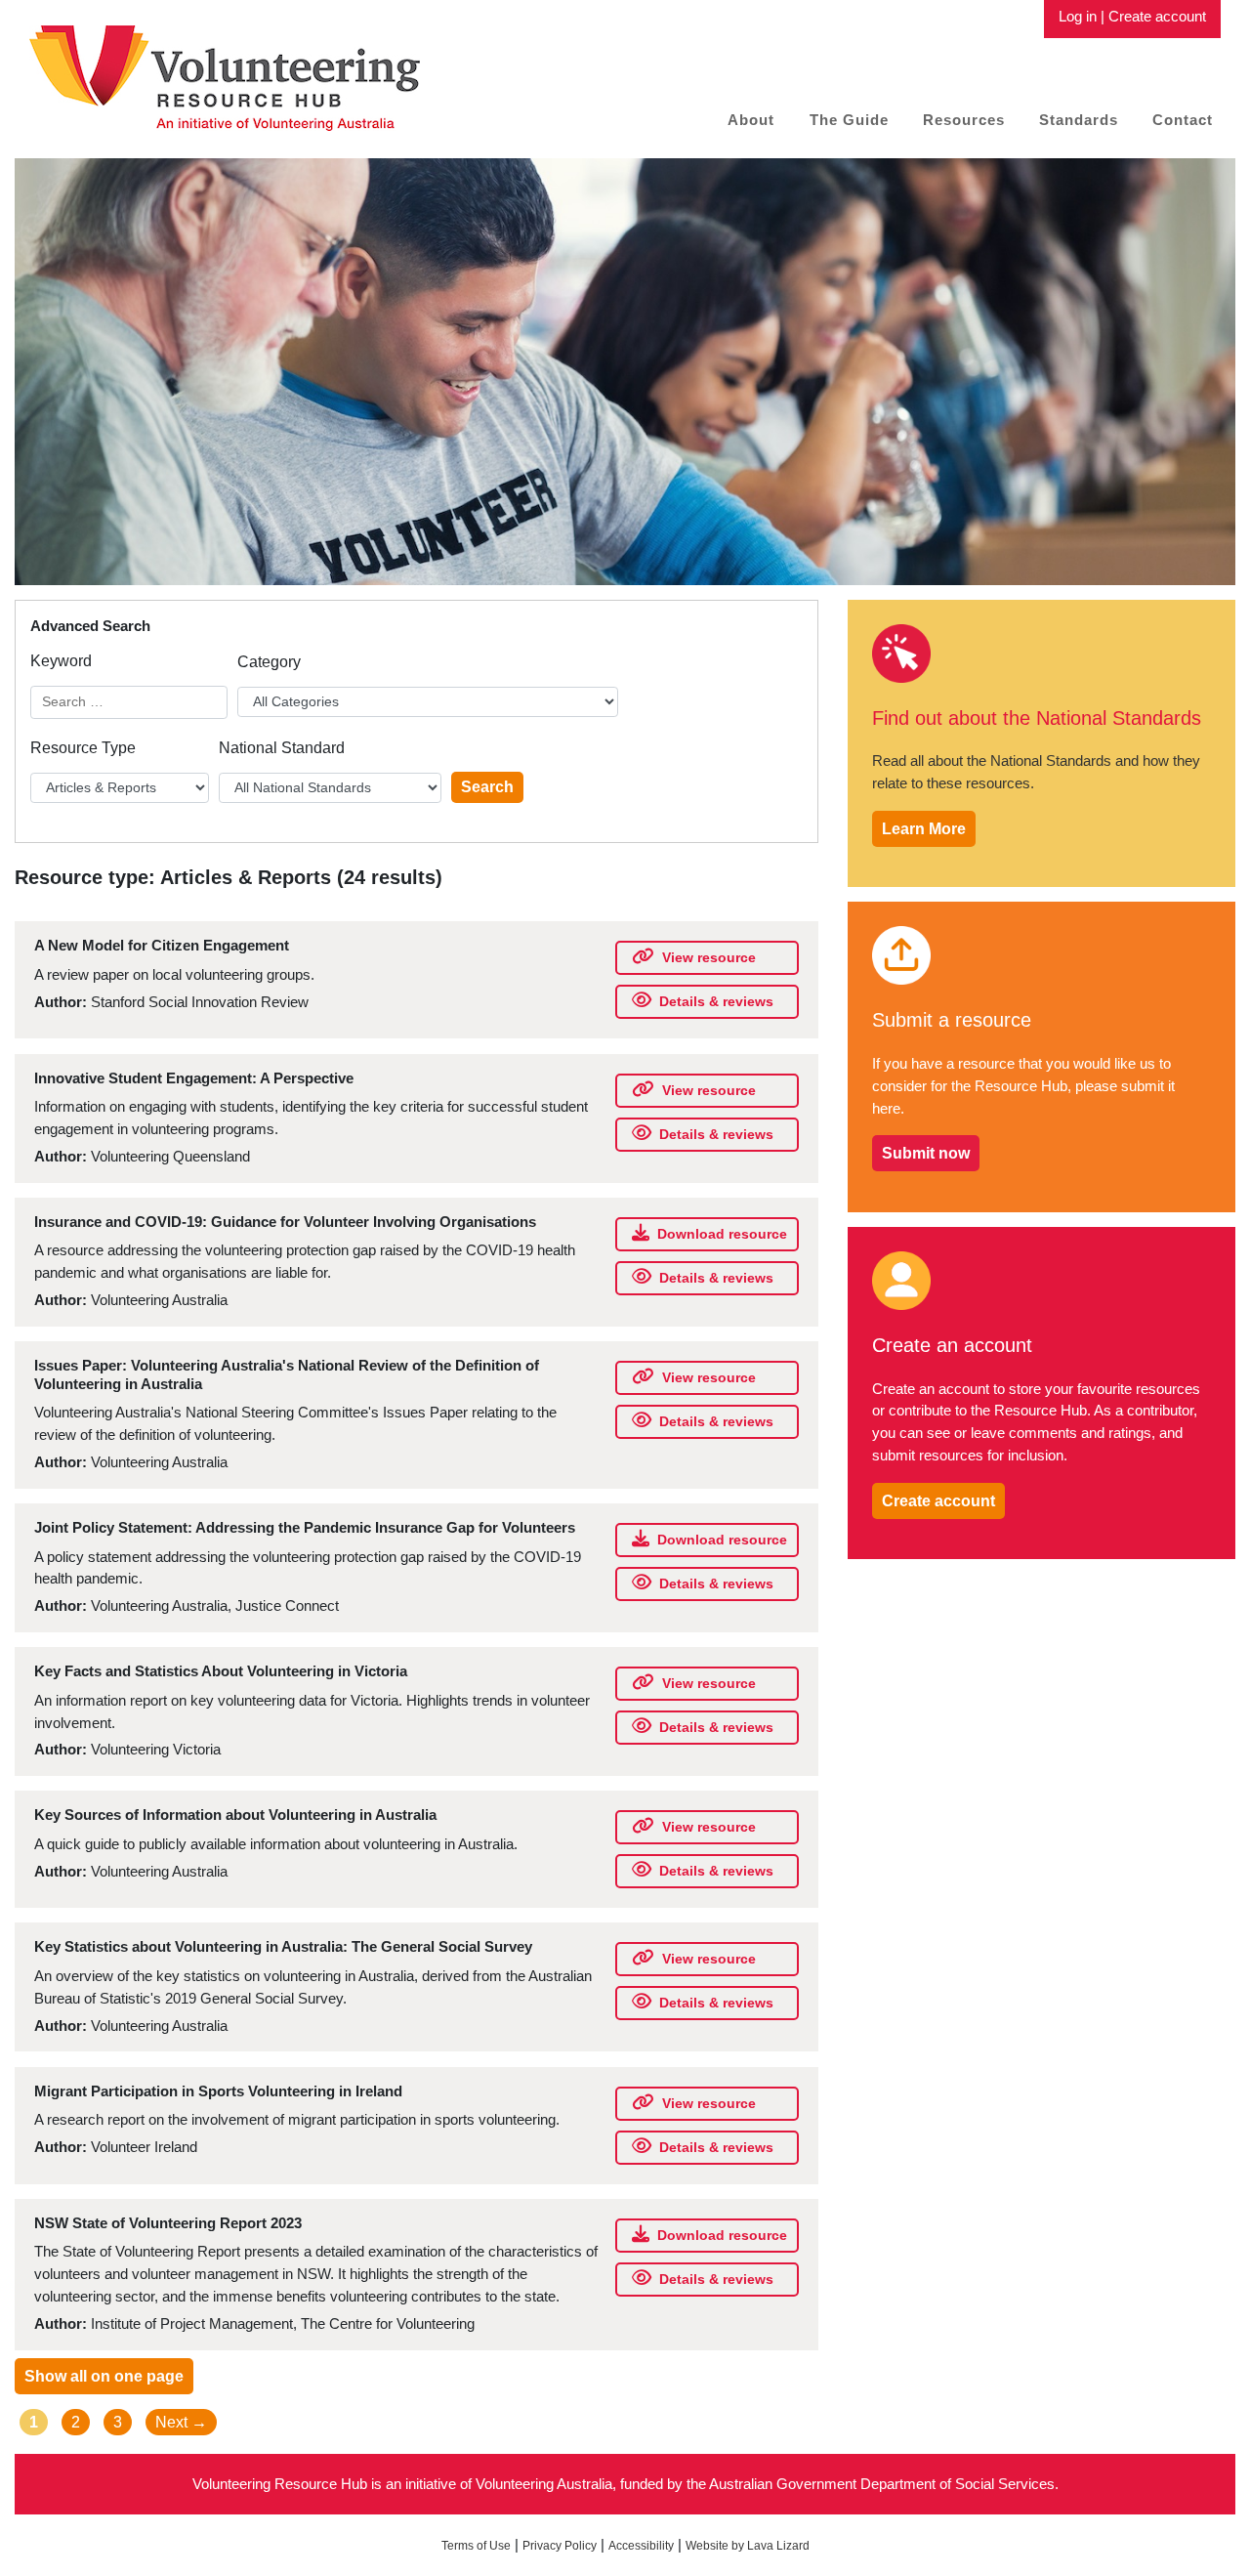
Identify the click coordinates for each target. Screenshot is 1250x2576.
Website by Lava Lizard (748, 2546)
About (751, 120)
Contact (1183, 120)
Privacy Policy (560, 2546)
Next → (181, 2422)
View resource (709, 957)
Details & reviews (716, 1001)
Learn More (924, 829)
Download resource (722, 1234)
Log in (1078, 16)
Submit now (926, 1153)
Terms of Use (476, 2546)
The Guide (849, 120)
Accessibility (641, 2546)
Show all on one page (104, 2376)
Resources (964, 120)
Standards (1079, 120)
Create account (1157, 16)
